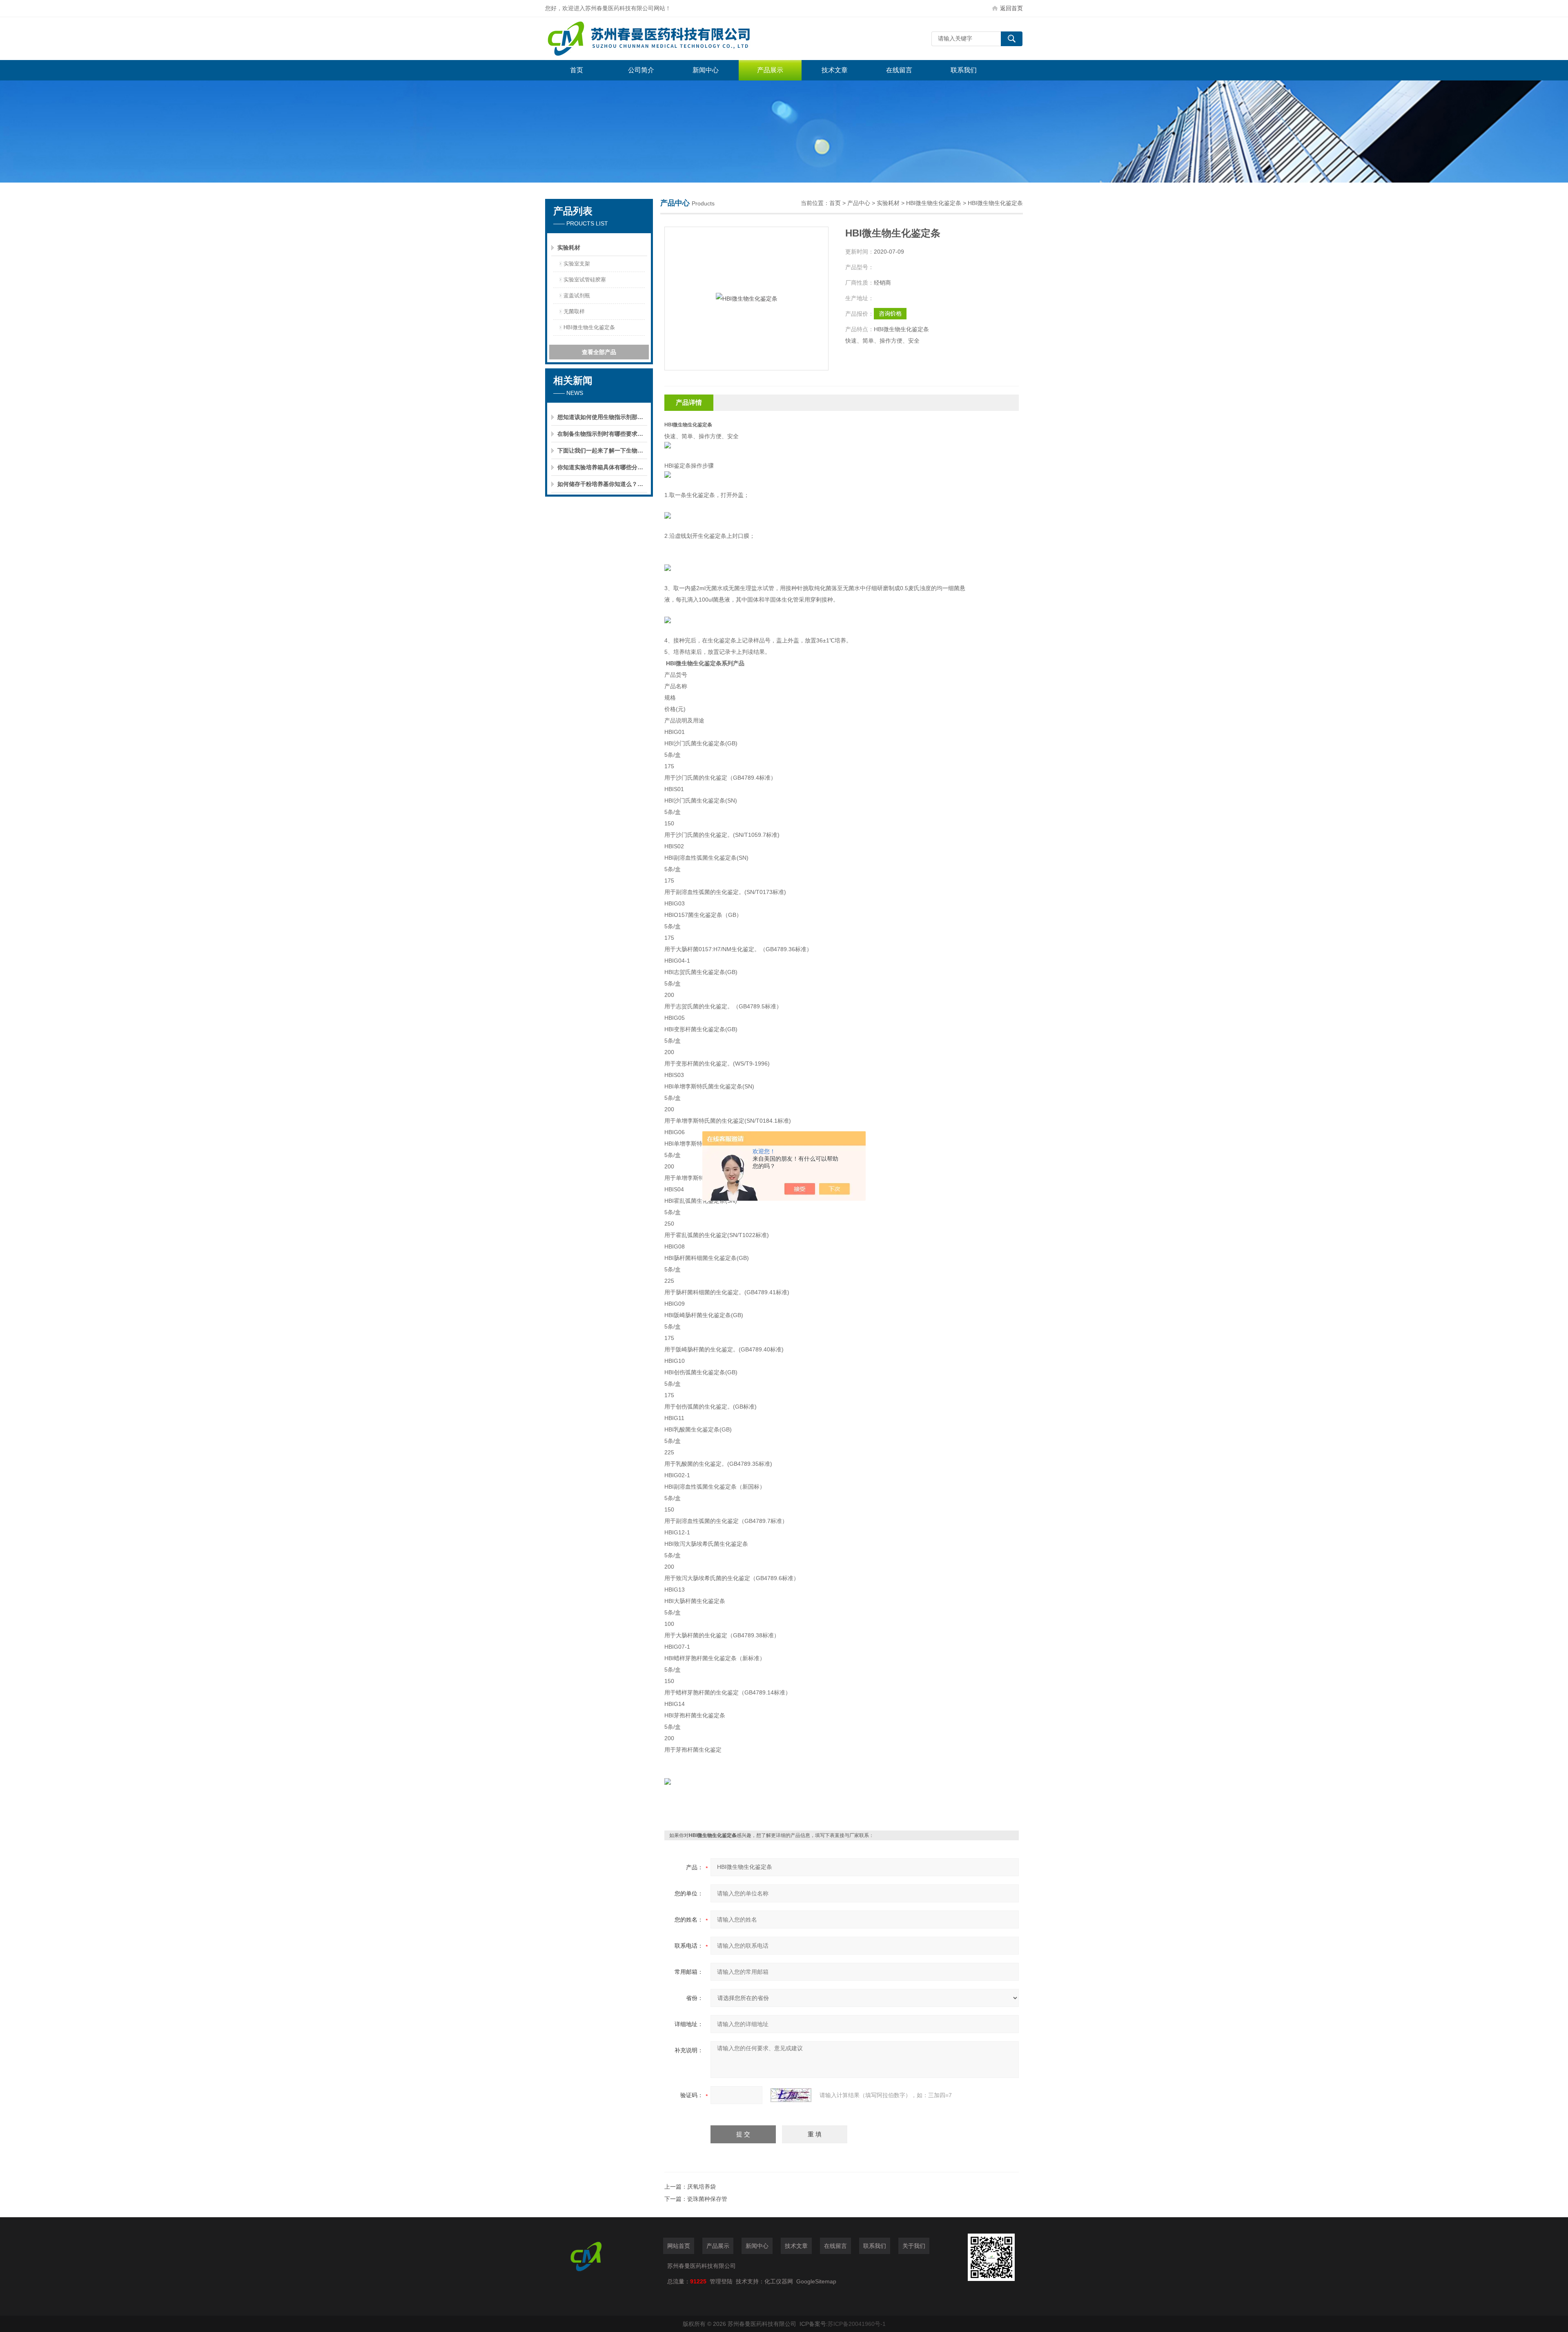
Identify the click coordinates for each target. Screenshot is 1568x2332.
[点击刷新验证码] (791, 2095)
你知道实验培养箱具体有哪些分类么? (602, 467)
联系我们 (964, 70)
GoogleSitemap (816, 2281)
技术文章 (835, 70)
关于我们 (914, 2246)
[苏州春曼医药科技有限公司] (668, 39)
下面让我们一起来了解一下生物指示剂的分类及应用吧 (602, 450)
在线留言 (899, 70)
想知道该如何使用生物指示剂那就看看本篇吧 (602, 417)
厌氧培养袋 (702, 2187)
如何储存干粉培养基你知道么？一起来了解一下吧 (602, 484)
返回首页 (1011, 8)
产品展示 (770, 70)
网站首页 (679, 2246)
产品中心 (859, 203)
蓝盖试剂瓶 (577, 295)
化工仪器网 (779, 2281)
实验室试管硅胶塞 (585, 280)
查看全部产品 (599, 352)
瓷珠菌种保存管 (707, 2199)
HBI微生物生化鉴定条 (589, 327)
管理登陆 (721, 2281)
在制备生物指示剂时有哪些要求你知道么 (602, 434)
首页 (577, 70)
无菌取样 (574, 311)
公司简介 (641, 70)
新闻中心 (706, 70)
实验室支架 (577, 264)
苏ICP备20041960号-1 (857, 2324)
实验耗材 (569, 247)
